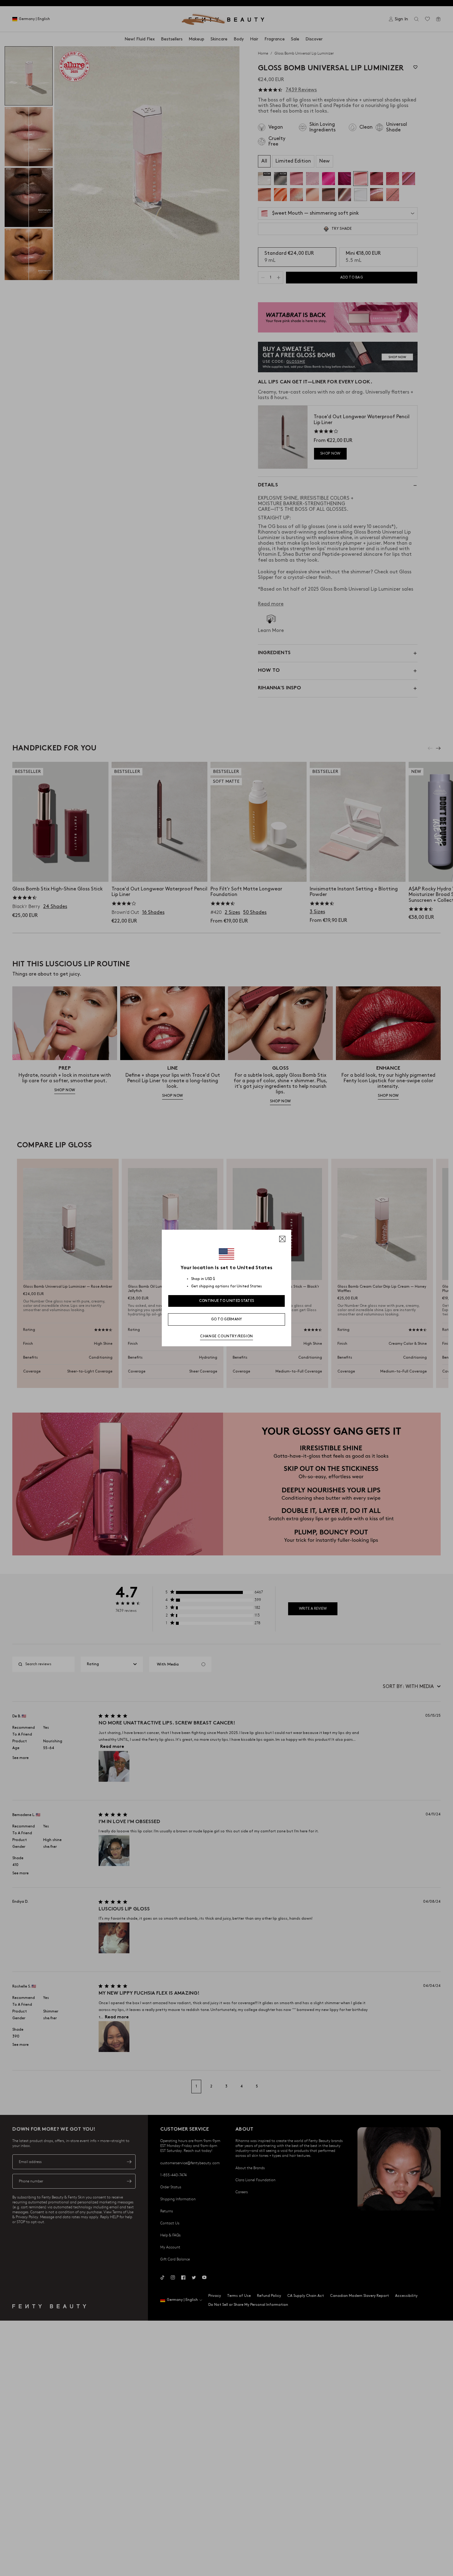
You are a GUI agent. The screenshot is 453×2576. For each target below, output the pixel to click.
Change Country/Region (226, 1336)
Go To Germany (227, 1319)
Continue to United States (227, 1301)
